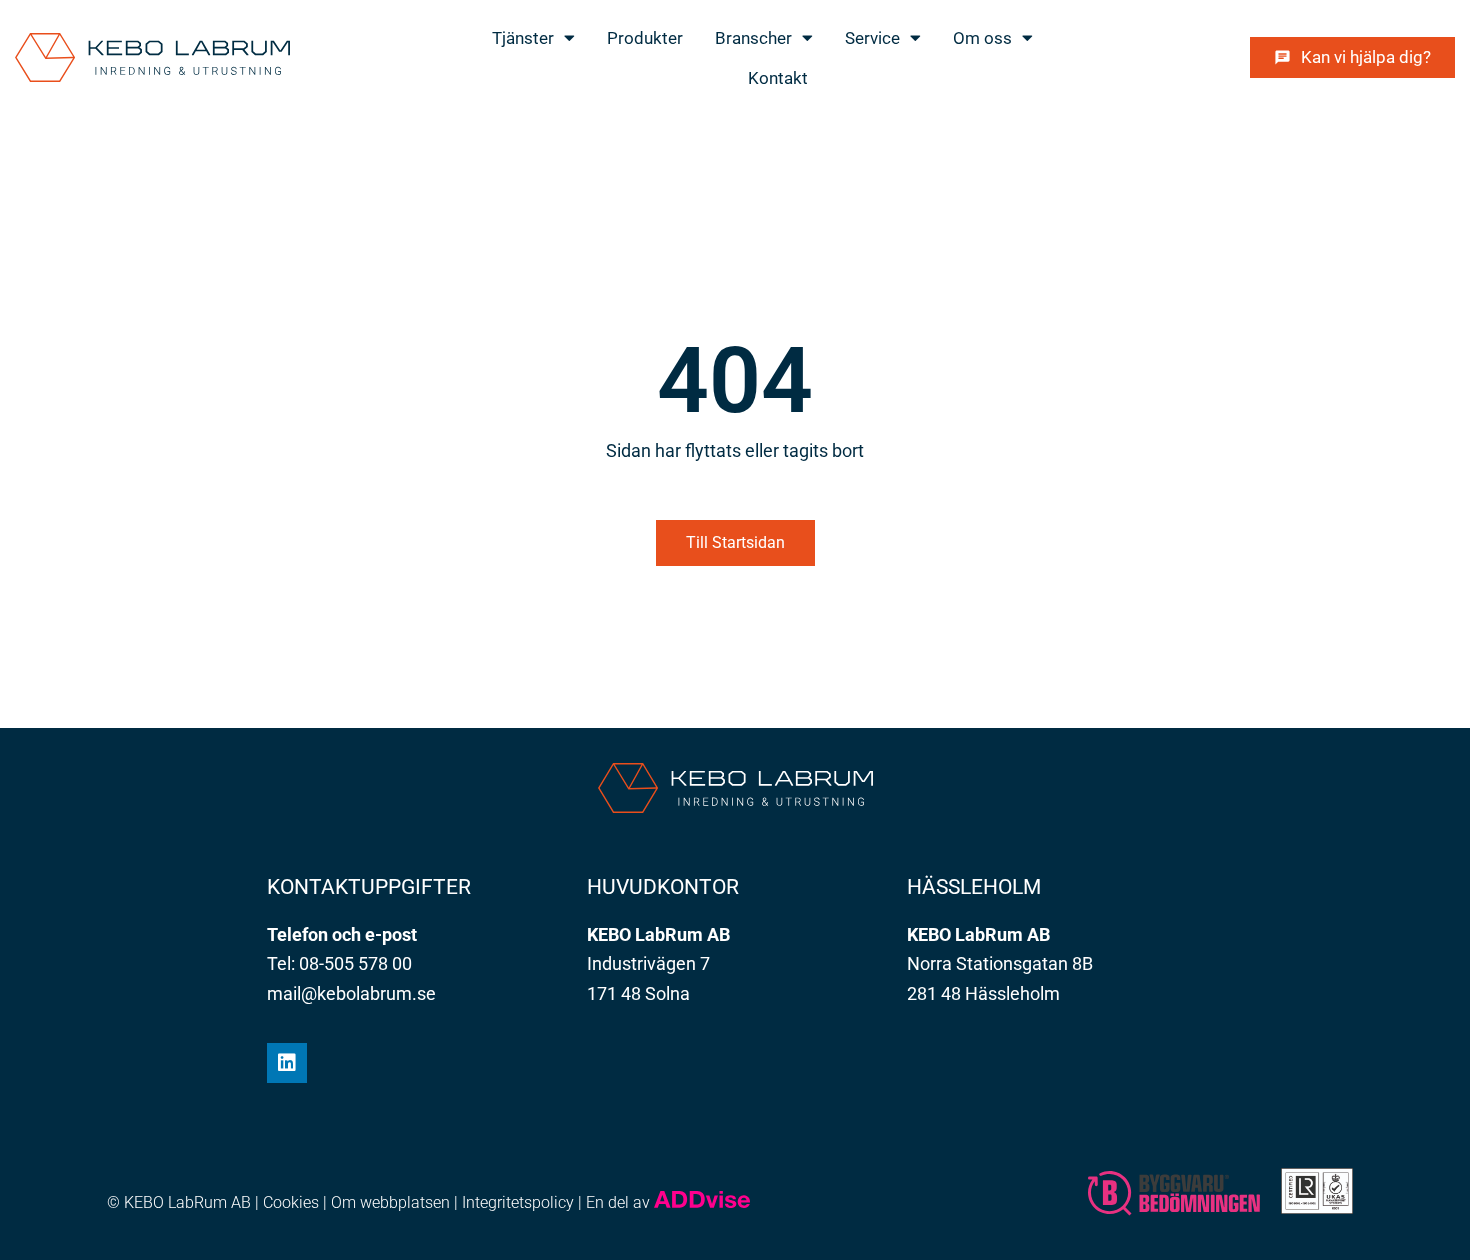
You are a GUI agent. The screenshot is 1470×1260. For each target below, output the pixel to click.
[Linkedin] (287, 1063)
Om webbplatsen (390, 1202)
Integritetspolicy (518, 1202)
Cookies (291, 1202)
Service (872, 38)
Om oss (982, 38)
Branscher (753, 38)
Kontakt (778, 78)
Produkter (645, 38)
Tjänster (523, 38)
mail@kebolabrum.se (351, 993)
